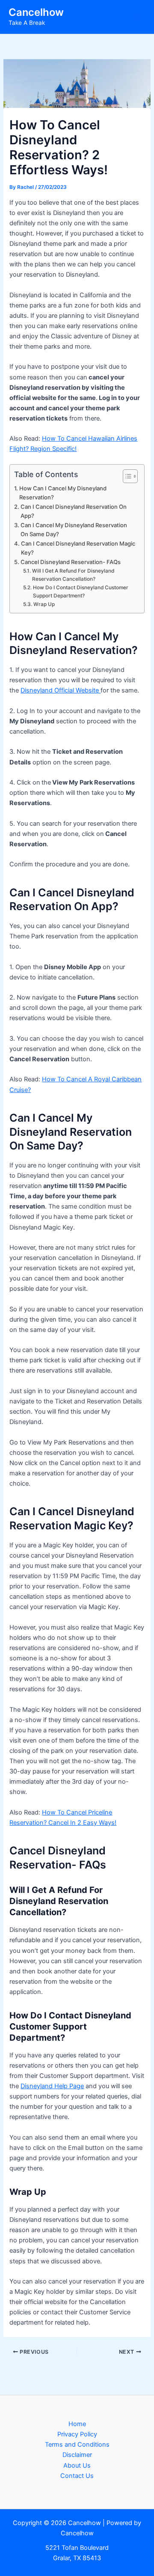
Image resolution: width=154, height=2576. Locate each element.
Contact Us (77, 2476)
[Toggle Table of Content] (126, 476)
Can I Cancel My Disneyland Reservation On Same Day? (74, 530)
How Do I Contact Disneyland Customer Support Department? (81, 592)
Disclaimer (77, 2455)
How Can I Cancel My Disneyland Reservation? (63, 493)
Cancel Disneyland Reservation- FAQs (71, 562)
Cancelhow (36, 12)
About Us (77, 2466)
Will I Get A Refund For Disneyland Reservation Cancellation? (73, 575)
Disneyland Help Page (52, 2086)
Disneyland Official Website (61, 690)
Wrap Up (44, 604)
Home (77, 2424)
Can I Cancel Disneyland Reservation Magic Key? (78, 548)
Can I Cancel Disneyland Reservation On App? (74, 511)
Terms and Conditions (77, 2445)
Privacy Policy (77, 2434)
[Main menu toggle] (136, 17)
